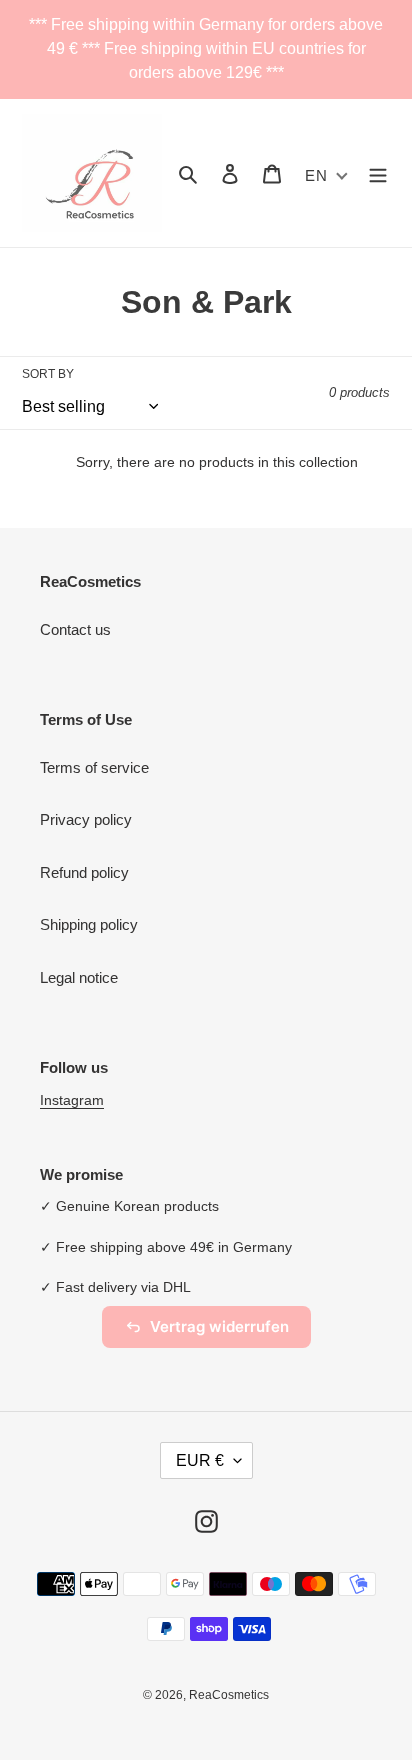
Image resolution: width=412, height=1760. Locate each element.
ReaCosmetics (229, 1695)
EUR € (200, 1460)
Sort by (48, 374)
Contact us (75, 629)
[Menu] (378, 173)
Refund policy (84, 872)
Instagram (72, 1100)
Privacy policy (86, 819)
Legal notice (79, 977)
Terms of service (94, 767)
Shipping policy (89, 924)
